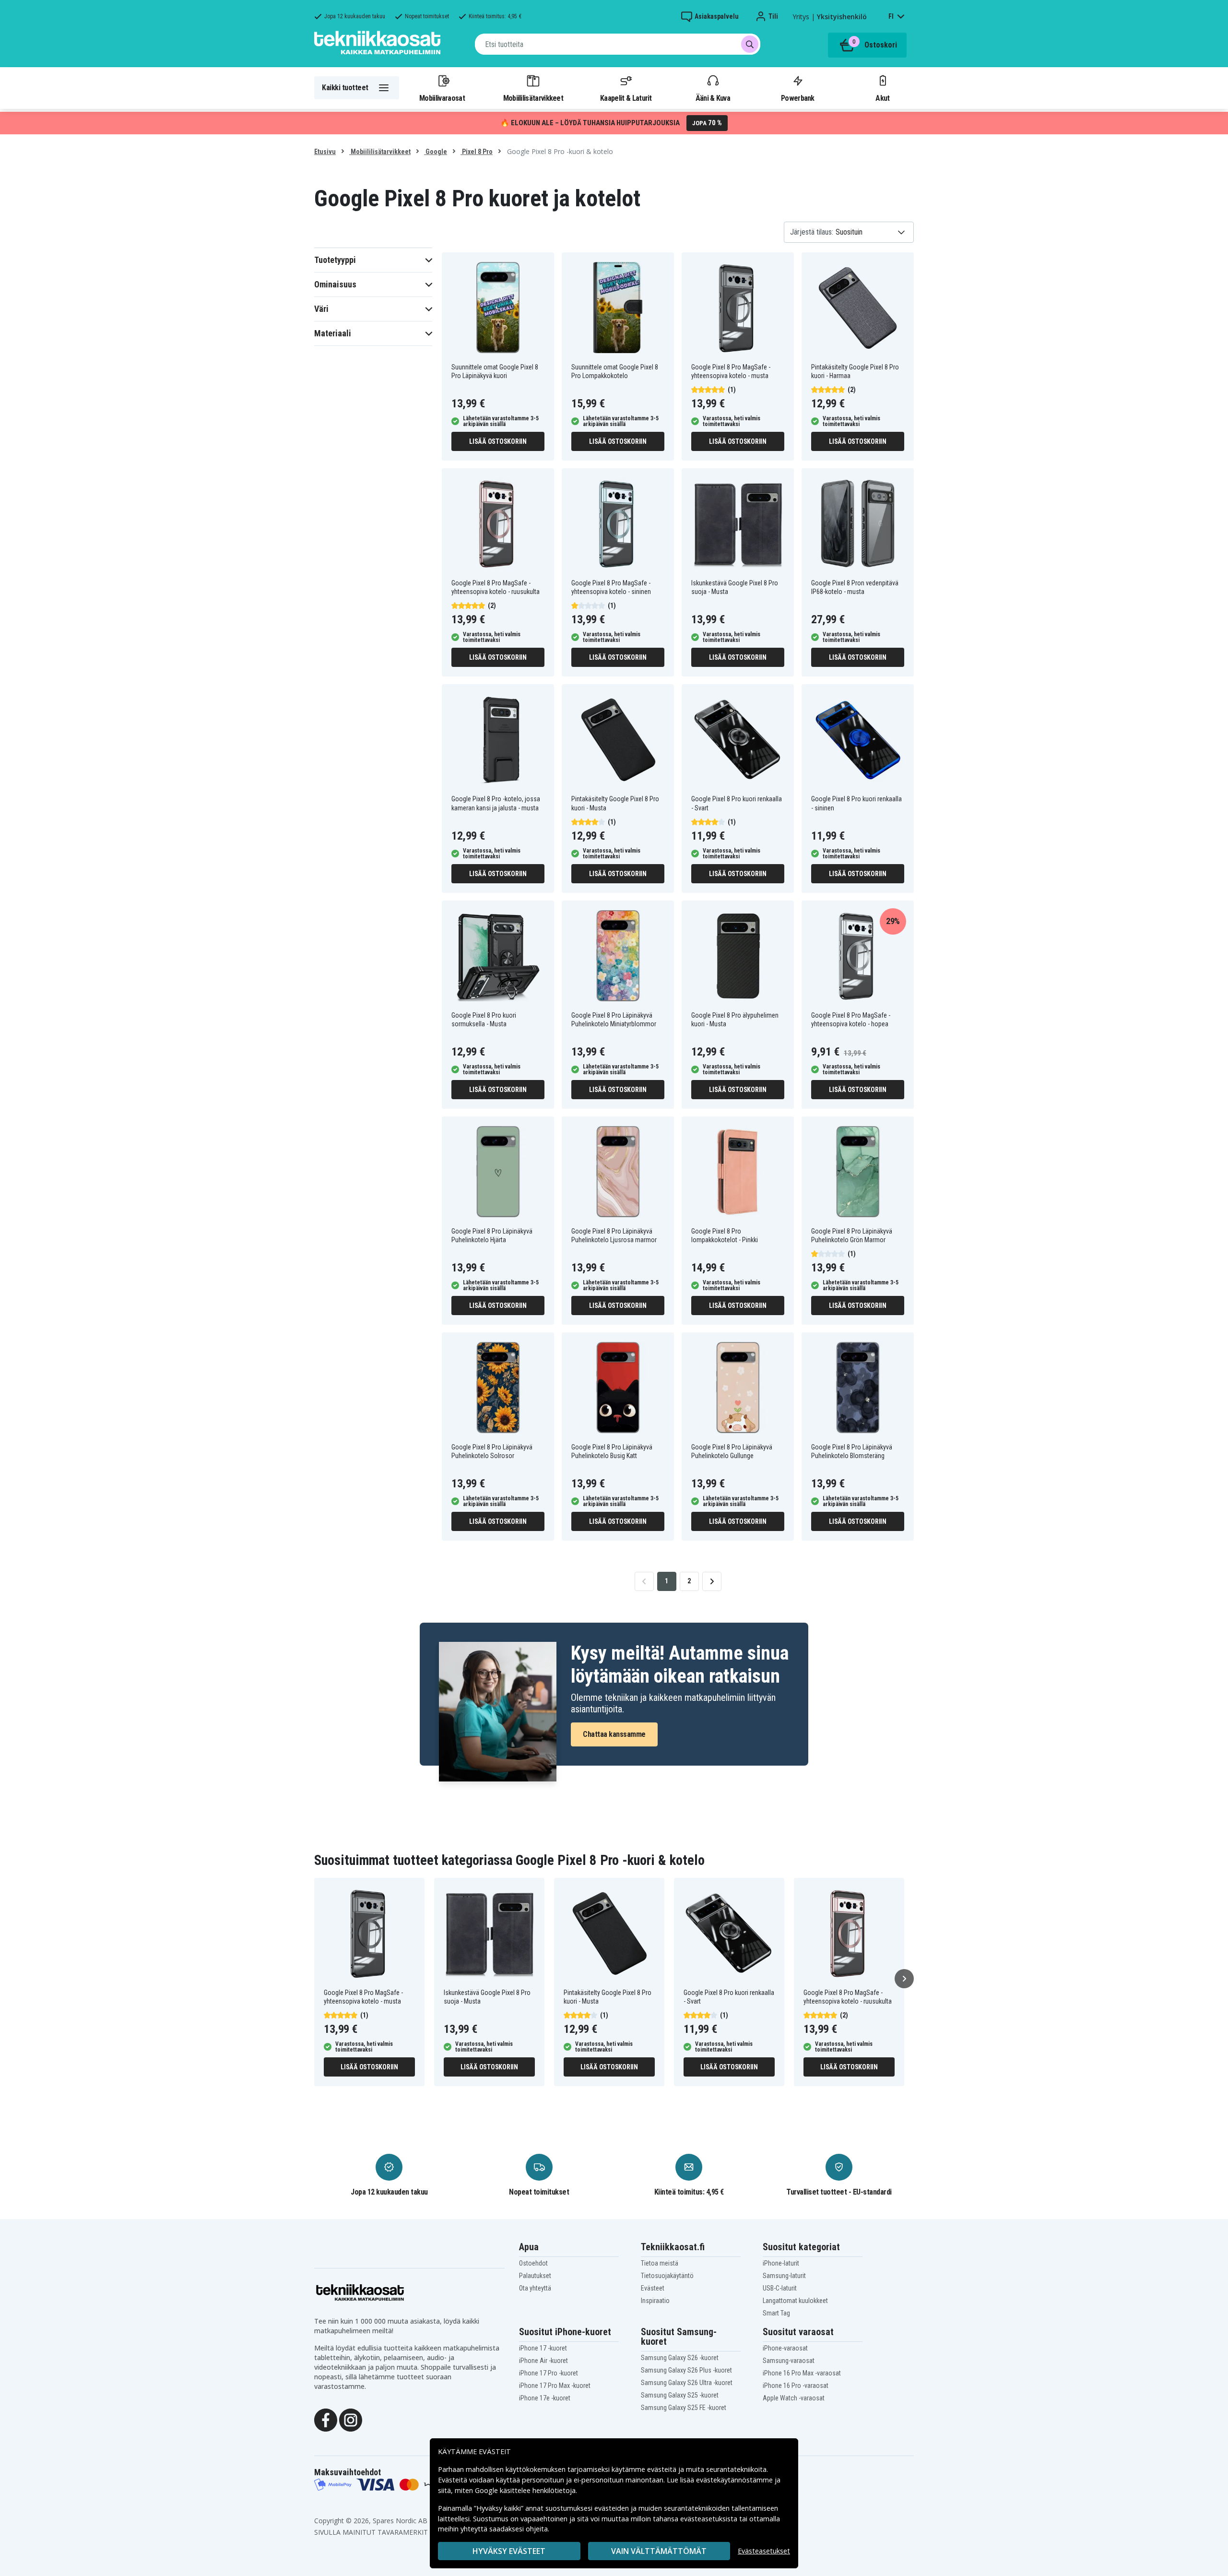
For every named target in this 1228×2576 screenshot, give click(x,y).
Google (436, 152)
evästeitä (663, 2469)
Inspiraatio (655, 2301)
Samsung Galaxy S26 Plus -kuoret (686, 2370)
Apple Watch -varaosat (794, 2398)
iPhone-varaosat (785, 2348)
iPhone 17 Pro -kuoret (549, 2373)
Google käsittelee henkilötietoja (525, 2490)
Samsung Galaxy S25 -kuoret (680, 2395)
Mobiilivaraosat (442, 98)
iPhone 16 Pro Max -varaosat (802, 2373)
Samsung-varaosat (789, 2361)
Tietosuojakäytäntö (667, 2276)
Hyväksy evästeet (509, 2551)
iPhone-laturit (781, 2263)
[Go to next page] (712, 1581)
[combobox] (618, 44)
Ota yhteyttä (535, 2288)
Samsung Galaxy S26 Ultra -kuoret (687, 2383)
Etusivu (325, 152)
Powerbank (798, 98)
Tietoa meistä (660, 2263)
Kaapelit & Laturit (626, 98)
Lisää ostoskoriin (498, 441)
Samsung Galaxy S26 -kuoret (680, 2358)
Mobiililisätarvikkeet (533, 98)
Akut (882, 98)
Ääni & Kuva (713, 98)
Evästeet (653, 2288)
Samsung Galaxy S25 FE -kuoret (684, 2408)
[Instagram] (351, 2419)
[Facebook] (326, 2419)
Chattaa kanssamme (614, 1734)
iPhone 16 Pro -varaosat (796, 2386)
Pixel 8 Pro (477, 152)
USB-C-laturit (780, 2288)
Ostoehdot (533, 2263)
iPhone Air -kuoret (543, 2361)
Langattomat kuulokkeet (795, 2301)
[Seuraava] (904, 1979)
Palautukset (535, 2276)
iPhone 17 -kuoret (543, 2348)
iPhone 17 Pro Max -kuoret (555, 2386)
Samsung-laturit (784, 2276)
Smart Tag (776, 2313)
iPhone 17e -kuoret (545, 2398)
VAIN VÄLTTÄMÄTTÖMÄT (659, 2551)
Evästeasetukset (764, 2551)
